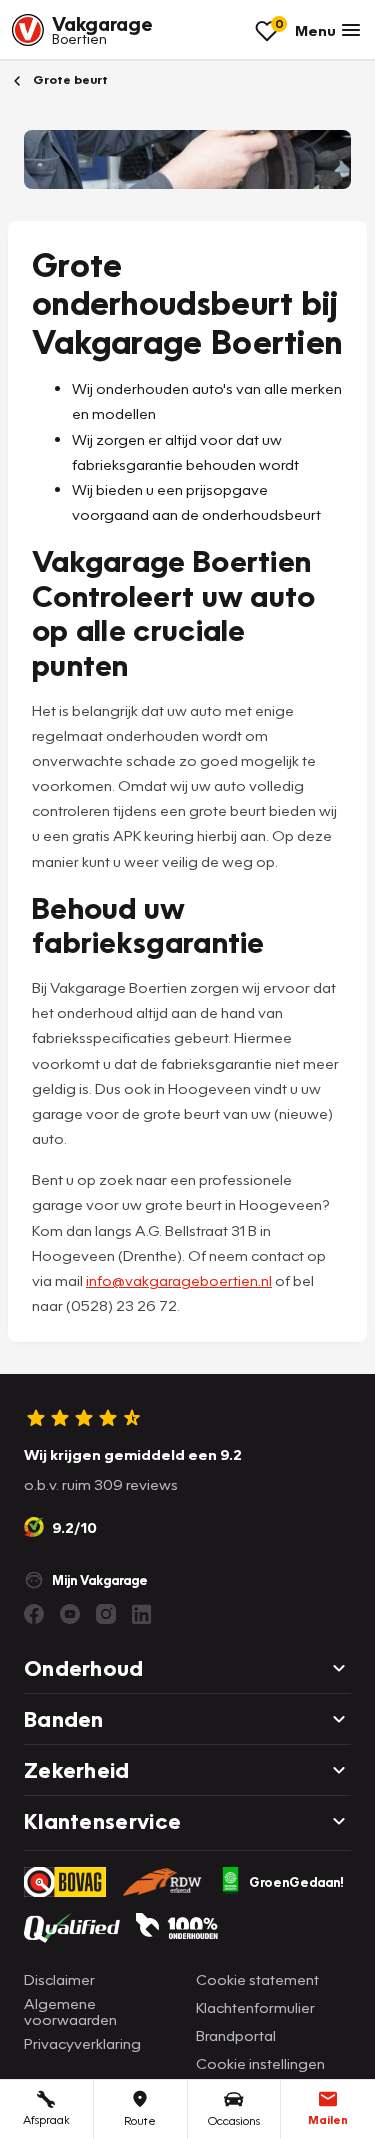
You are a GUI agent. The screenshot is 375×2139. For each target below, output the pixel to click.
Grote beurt (69, 79)
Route (140, 2120)
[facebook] (34, 1614)
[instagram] (106, 1614)
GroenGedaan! (296, 1882)
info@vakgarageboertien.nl (179, 1280)
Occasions (234, 2120)
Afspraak (46, 2119)
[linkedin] (142, 1614)
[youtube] (70, 1614)
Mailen (328, 2119)
